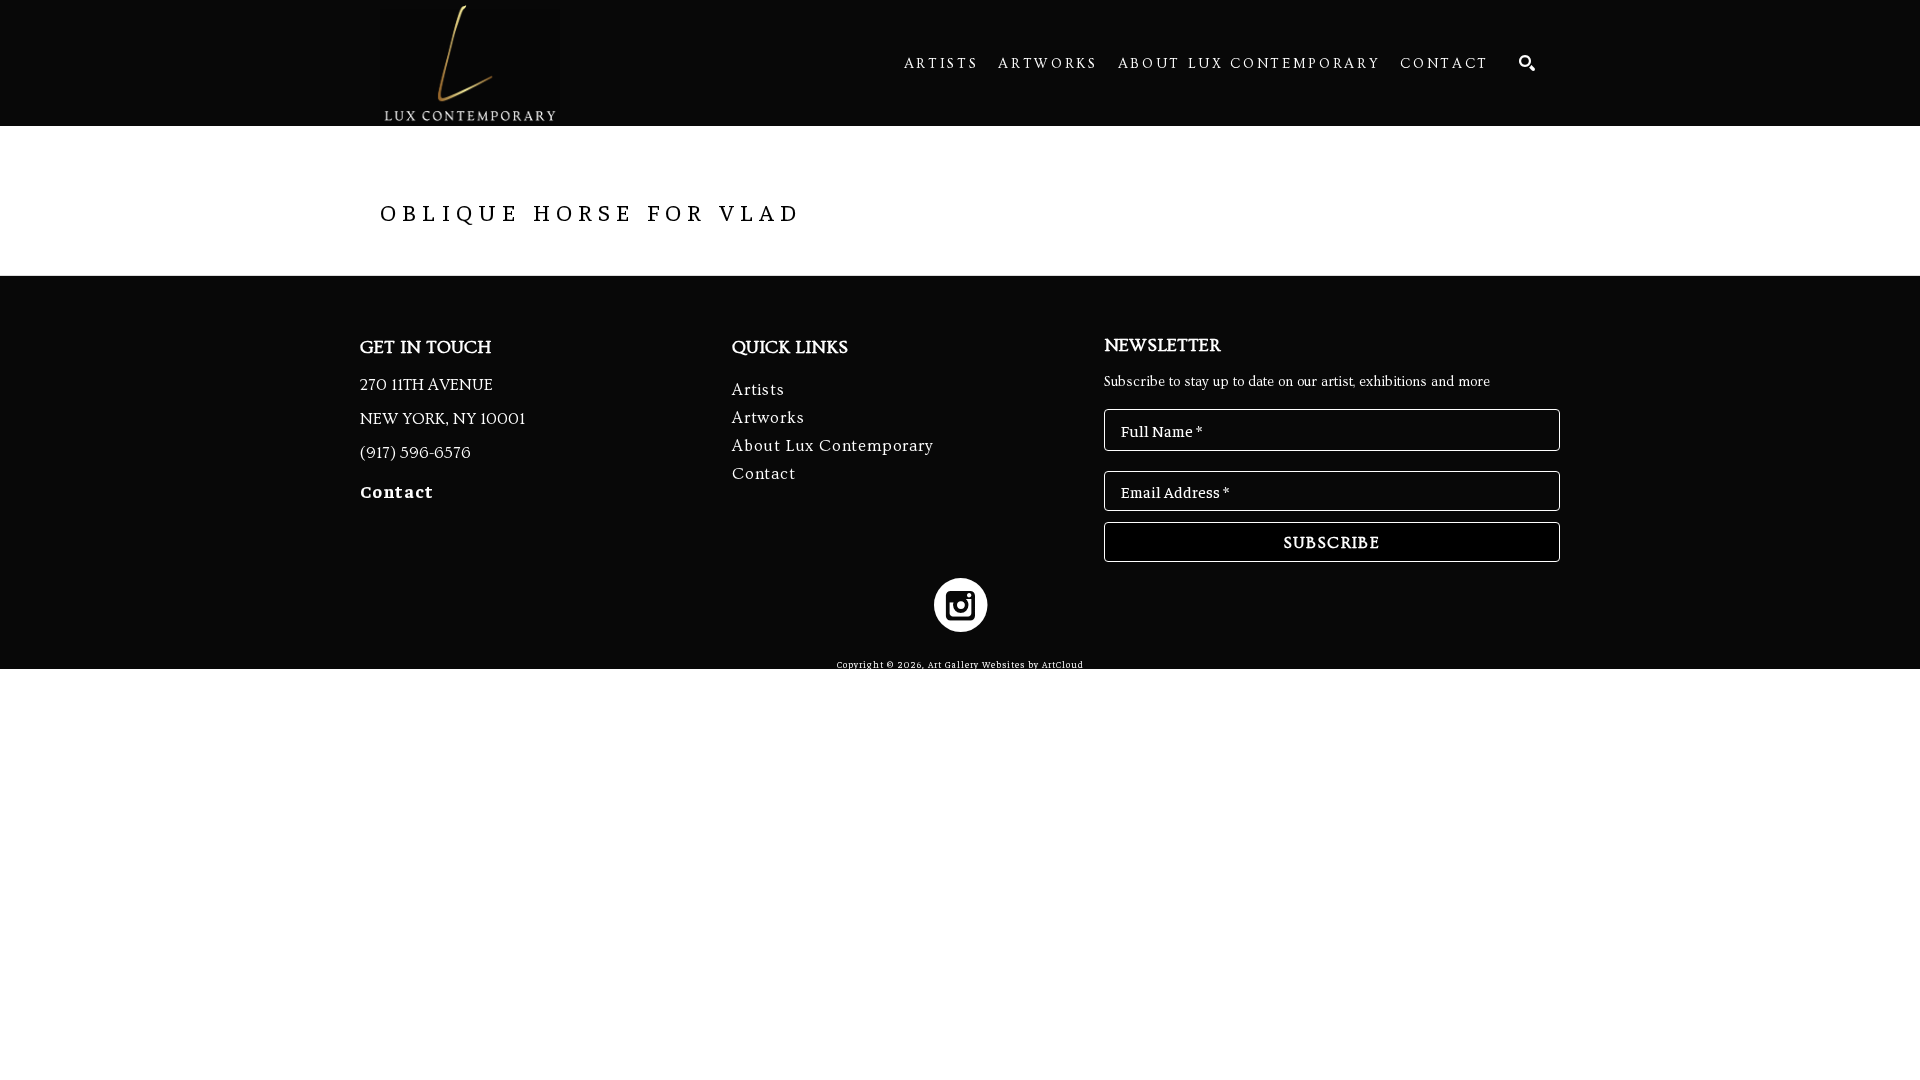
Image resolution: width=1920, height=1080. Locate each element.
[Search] (1527, 63)
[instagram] (960, 604)
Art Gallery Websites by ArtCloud (1006, 664)
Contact (397, 490)
